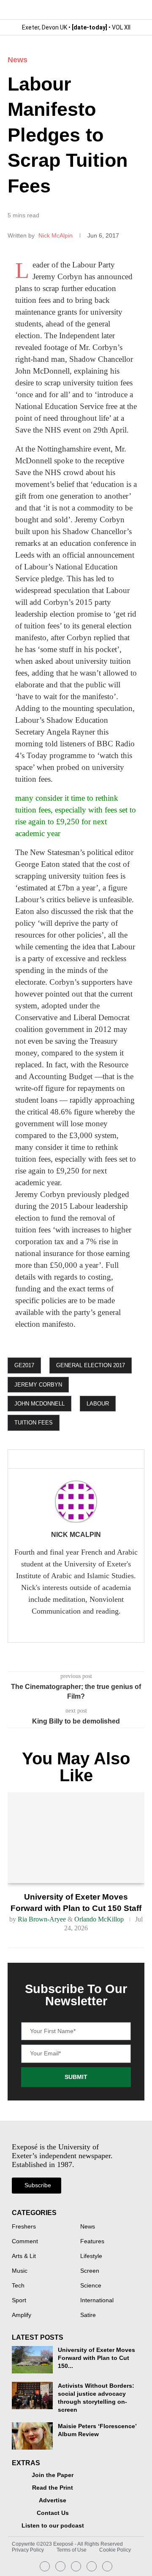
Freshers (24, 2227)
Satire (88, 2315)
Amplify (22, 2315)
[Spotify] (92, 2566)
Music (20, 2271)
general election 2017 (91, 1365)
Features (92, 2242)
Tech (18, 2286)
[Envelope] (76, 2566)
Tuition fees (34, 1423)
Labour (98, 1404)
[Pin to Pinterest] (81, 1459)
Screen (90, 2271)
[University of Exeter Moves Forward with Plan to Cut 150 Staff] (76, 1838)
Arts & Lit (24, 2256)
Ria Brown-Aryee (42, 1919)
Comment (25, 2242)
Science (91, 2286)
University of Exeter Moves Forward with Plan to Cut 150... (96, 2358)
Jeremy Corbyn (38, 1385)
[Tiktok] (107, 2566)
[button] (137, 9)
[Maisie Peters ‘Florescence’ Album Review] (32, 2436)
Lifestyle (91, 2256)
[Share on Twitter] (68, 1459)
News (18, 60)
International (97, 2301)
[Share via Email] (95, 1459)
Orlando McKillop (99, 1919)
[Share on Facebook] (51, 1459)
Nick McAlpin (56, 235)
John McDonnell (39, 1404)
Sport (19, 2301)
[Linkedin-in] (60, 2566)
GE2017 (24, 1365)
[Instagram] (45, 2566)
